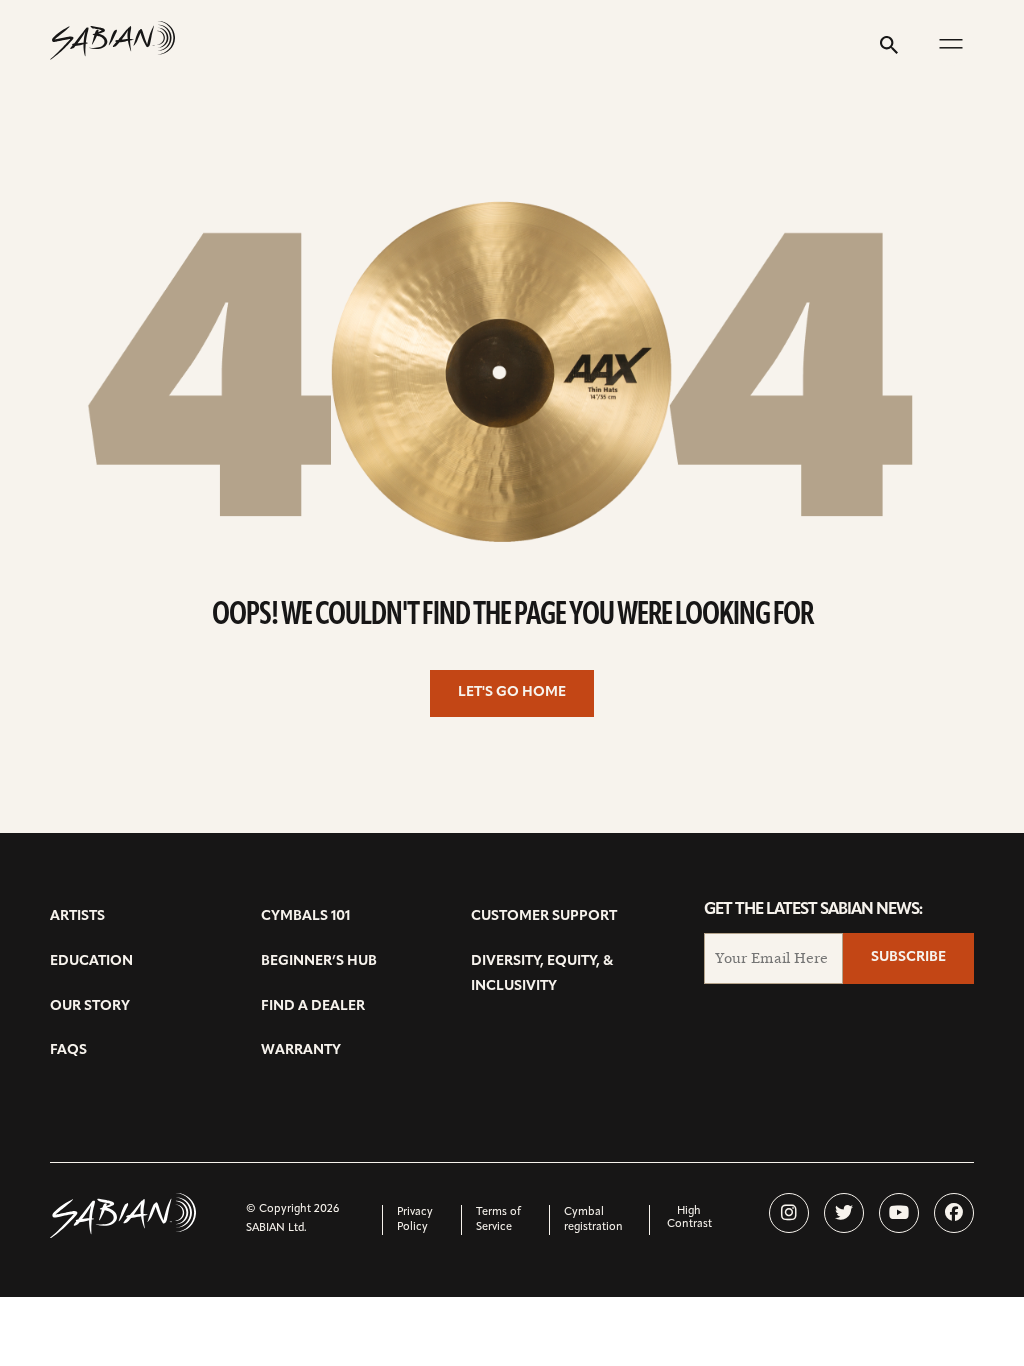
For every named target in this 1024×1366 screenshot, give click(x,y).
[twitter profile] (844, 1213)
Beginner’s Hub (319, 961)
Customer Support (544, 916)
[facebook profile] (954, 1213)
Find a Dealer (313, 1006)
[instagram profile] (789, 1213)
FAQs (68, 1050)
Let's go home (512, 692)
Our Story (90, 1006)
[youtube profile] (899, 1213)
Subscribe (908, 957)
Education (91, 961)
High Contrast (689, 1218)
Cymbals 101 (305, 916)
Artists (77, 916)
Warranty (301, 1050)
